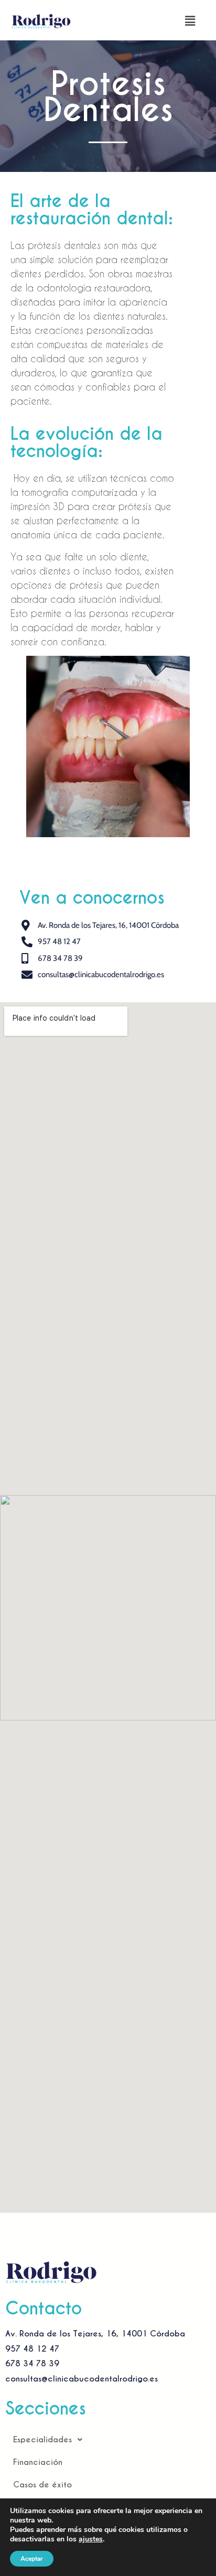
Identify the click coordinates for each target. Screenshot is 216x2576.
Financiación (38, 2462)
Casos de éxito (42, 2485)
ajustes (91, 2539)
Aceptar (32, 2559)
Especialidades (42, 2439)
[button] (190, 21)
